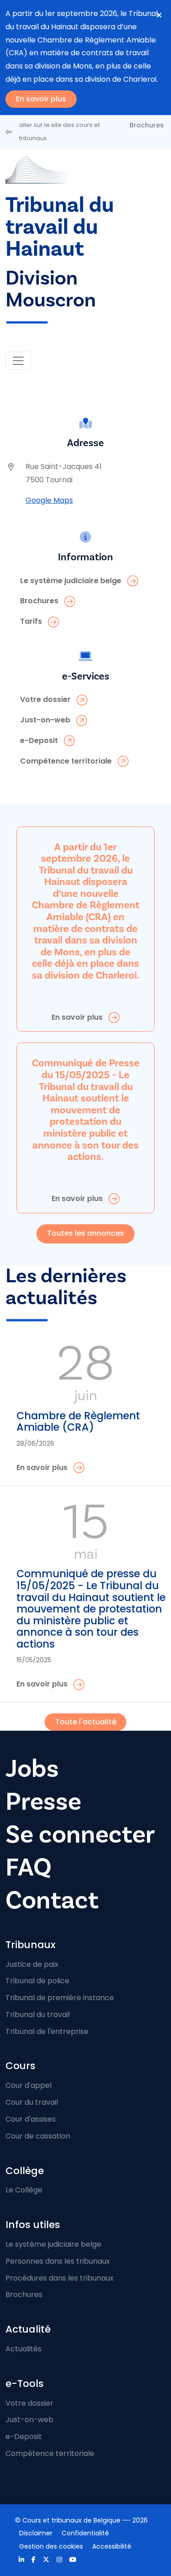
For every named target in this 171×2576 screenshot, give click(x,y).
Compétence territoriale (50, 2453)
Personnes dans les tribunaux (58, 2261)
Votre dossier (29, 2403)
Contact (52, 1900)
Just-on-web (29, 2420)
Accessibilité (112, 2546)
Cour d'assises (31, 2119)
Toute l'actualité (86, 1722)
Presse (43, 1802)
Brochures (147, 125)
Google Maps (49, 500)
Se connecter (80, 1835)
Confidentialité (85, 2533)
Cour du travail (32, 2102)
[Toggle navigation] (18, 361)
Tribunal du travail (38, 2015)
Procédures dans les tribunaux (60, 2278)
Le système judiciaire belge (53, 2244)
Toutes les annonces (85, 1233)
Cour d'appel (28, 2085)
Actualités (23, 2349)
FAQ (28, 1867)
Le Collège (24, 2190)
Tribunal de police (37, 1981)
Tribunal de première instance (60, 1998)
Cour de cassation (38, 2136)
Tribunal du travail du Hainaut (60, 227)
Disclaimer (36, 2533)
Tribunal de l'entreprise (47, 2031)
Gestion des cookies (51, 2546)
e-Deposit (24, 2436)
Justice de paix (32, 1964)
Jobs (32, 1769)
